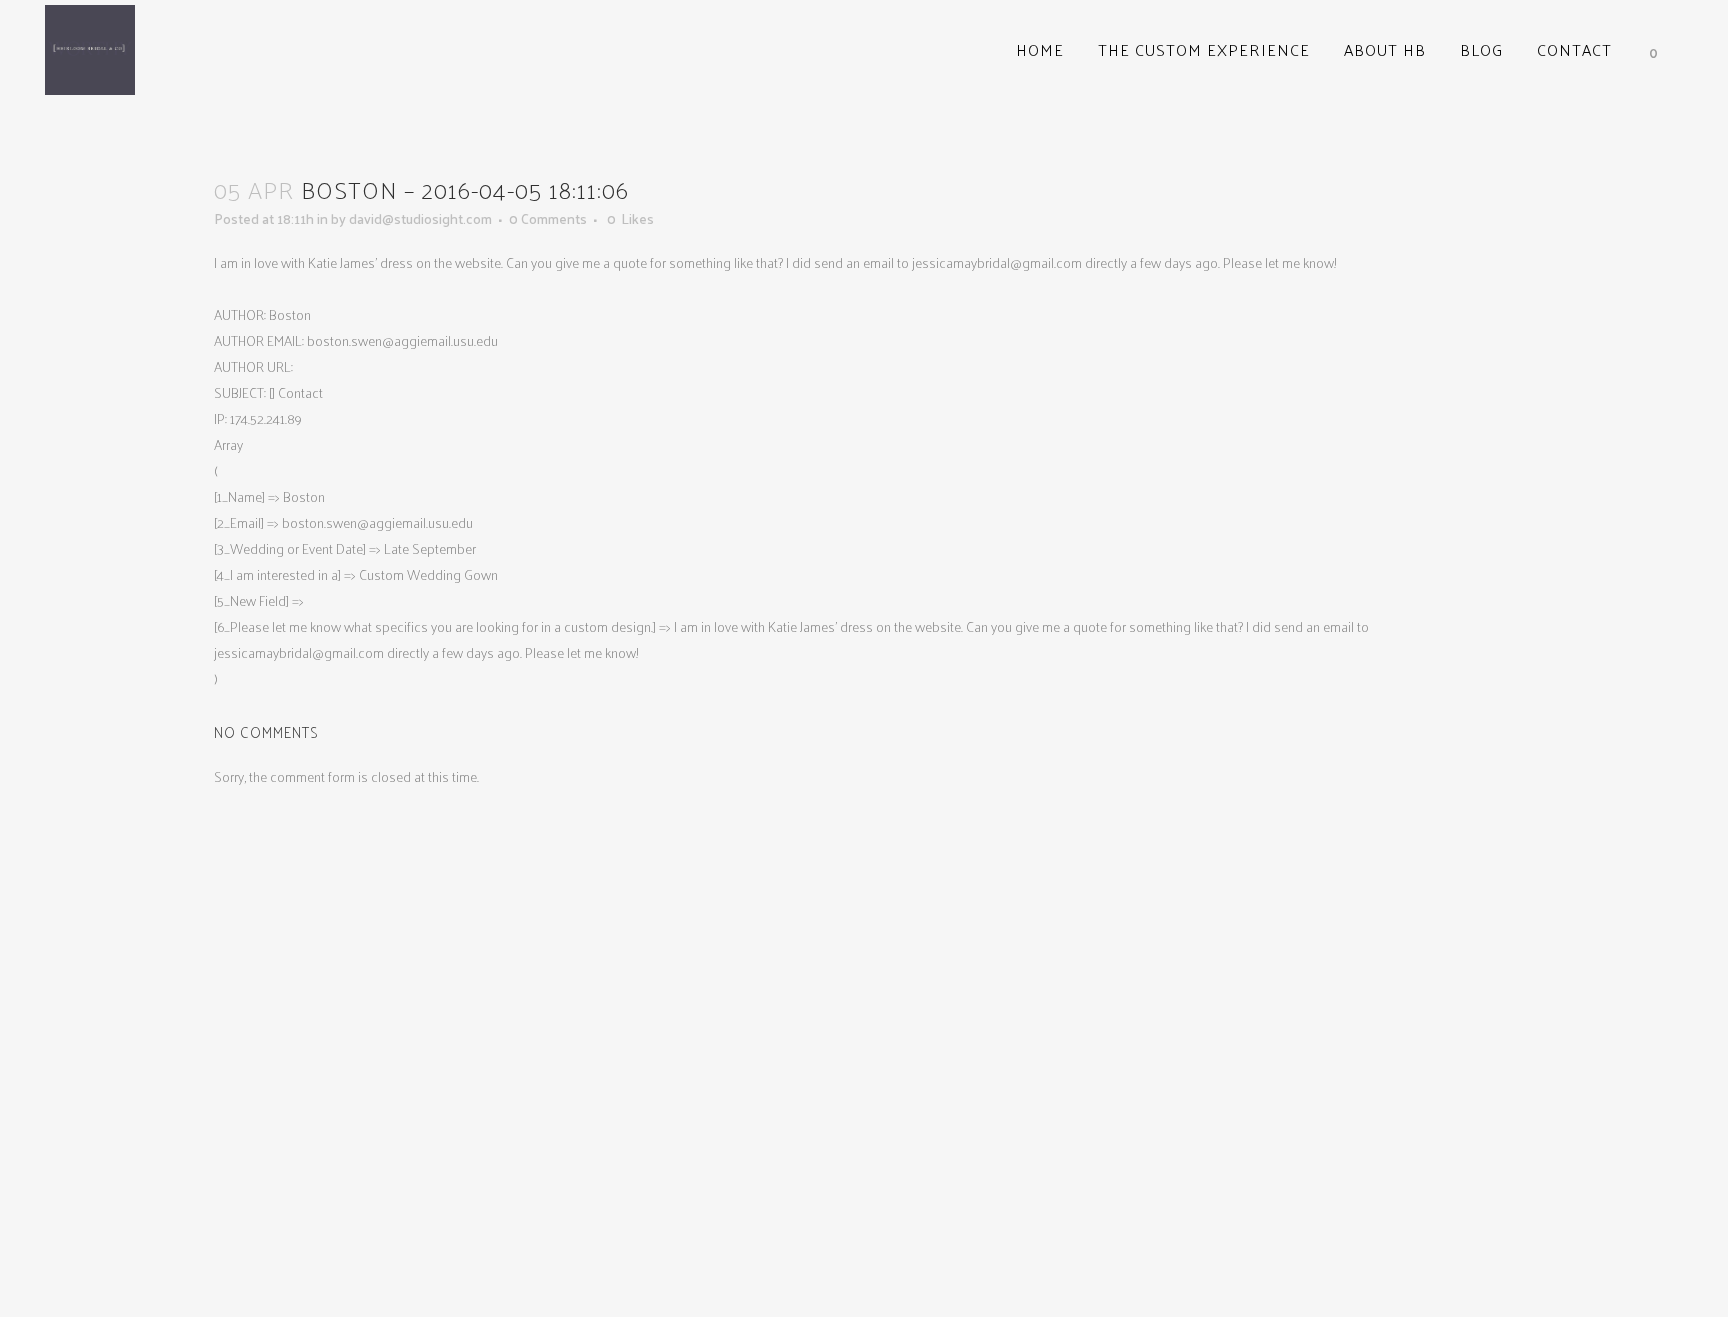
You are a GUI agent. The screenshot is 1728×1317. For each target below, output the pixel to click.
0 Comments (548, 218)
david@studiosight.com (420, 218)
